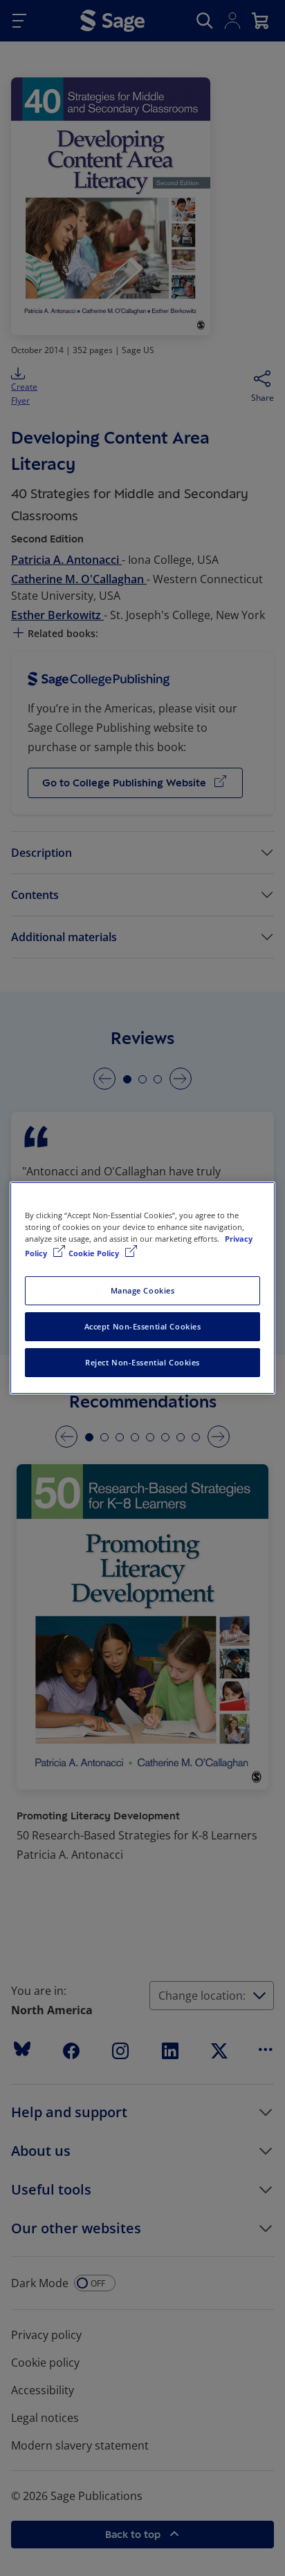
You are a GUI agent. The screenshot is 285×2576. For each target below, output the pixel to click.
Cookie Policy (95, 1253)
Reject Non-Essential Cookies (142, 1362)
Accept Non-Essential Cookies (143, 1326)
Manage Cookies (143, 1290)
